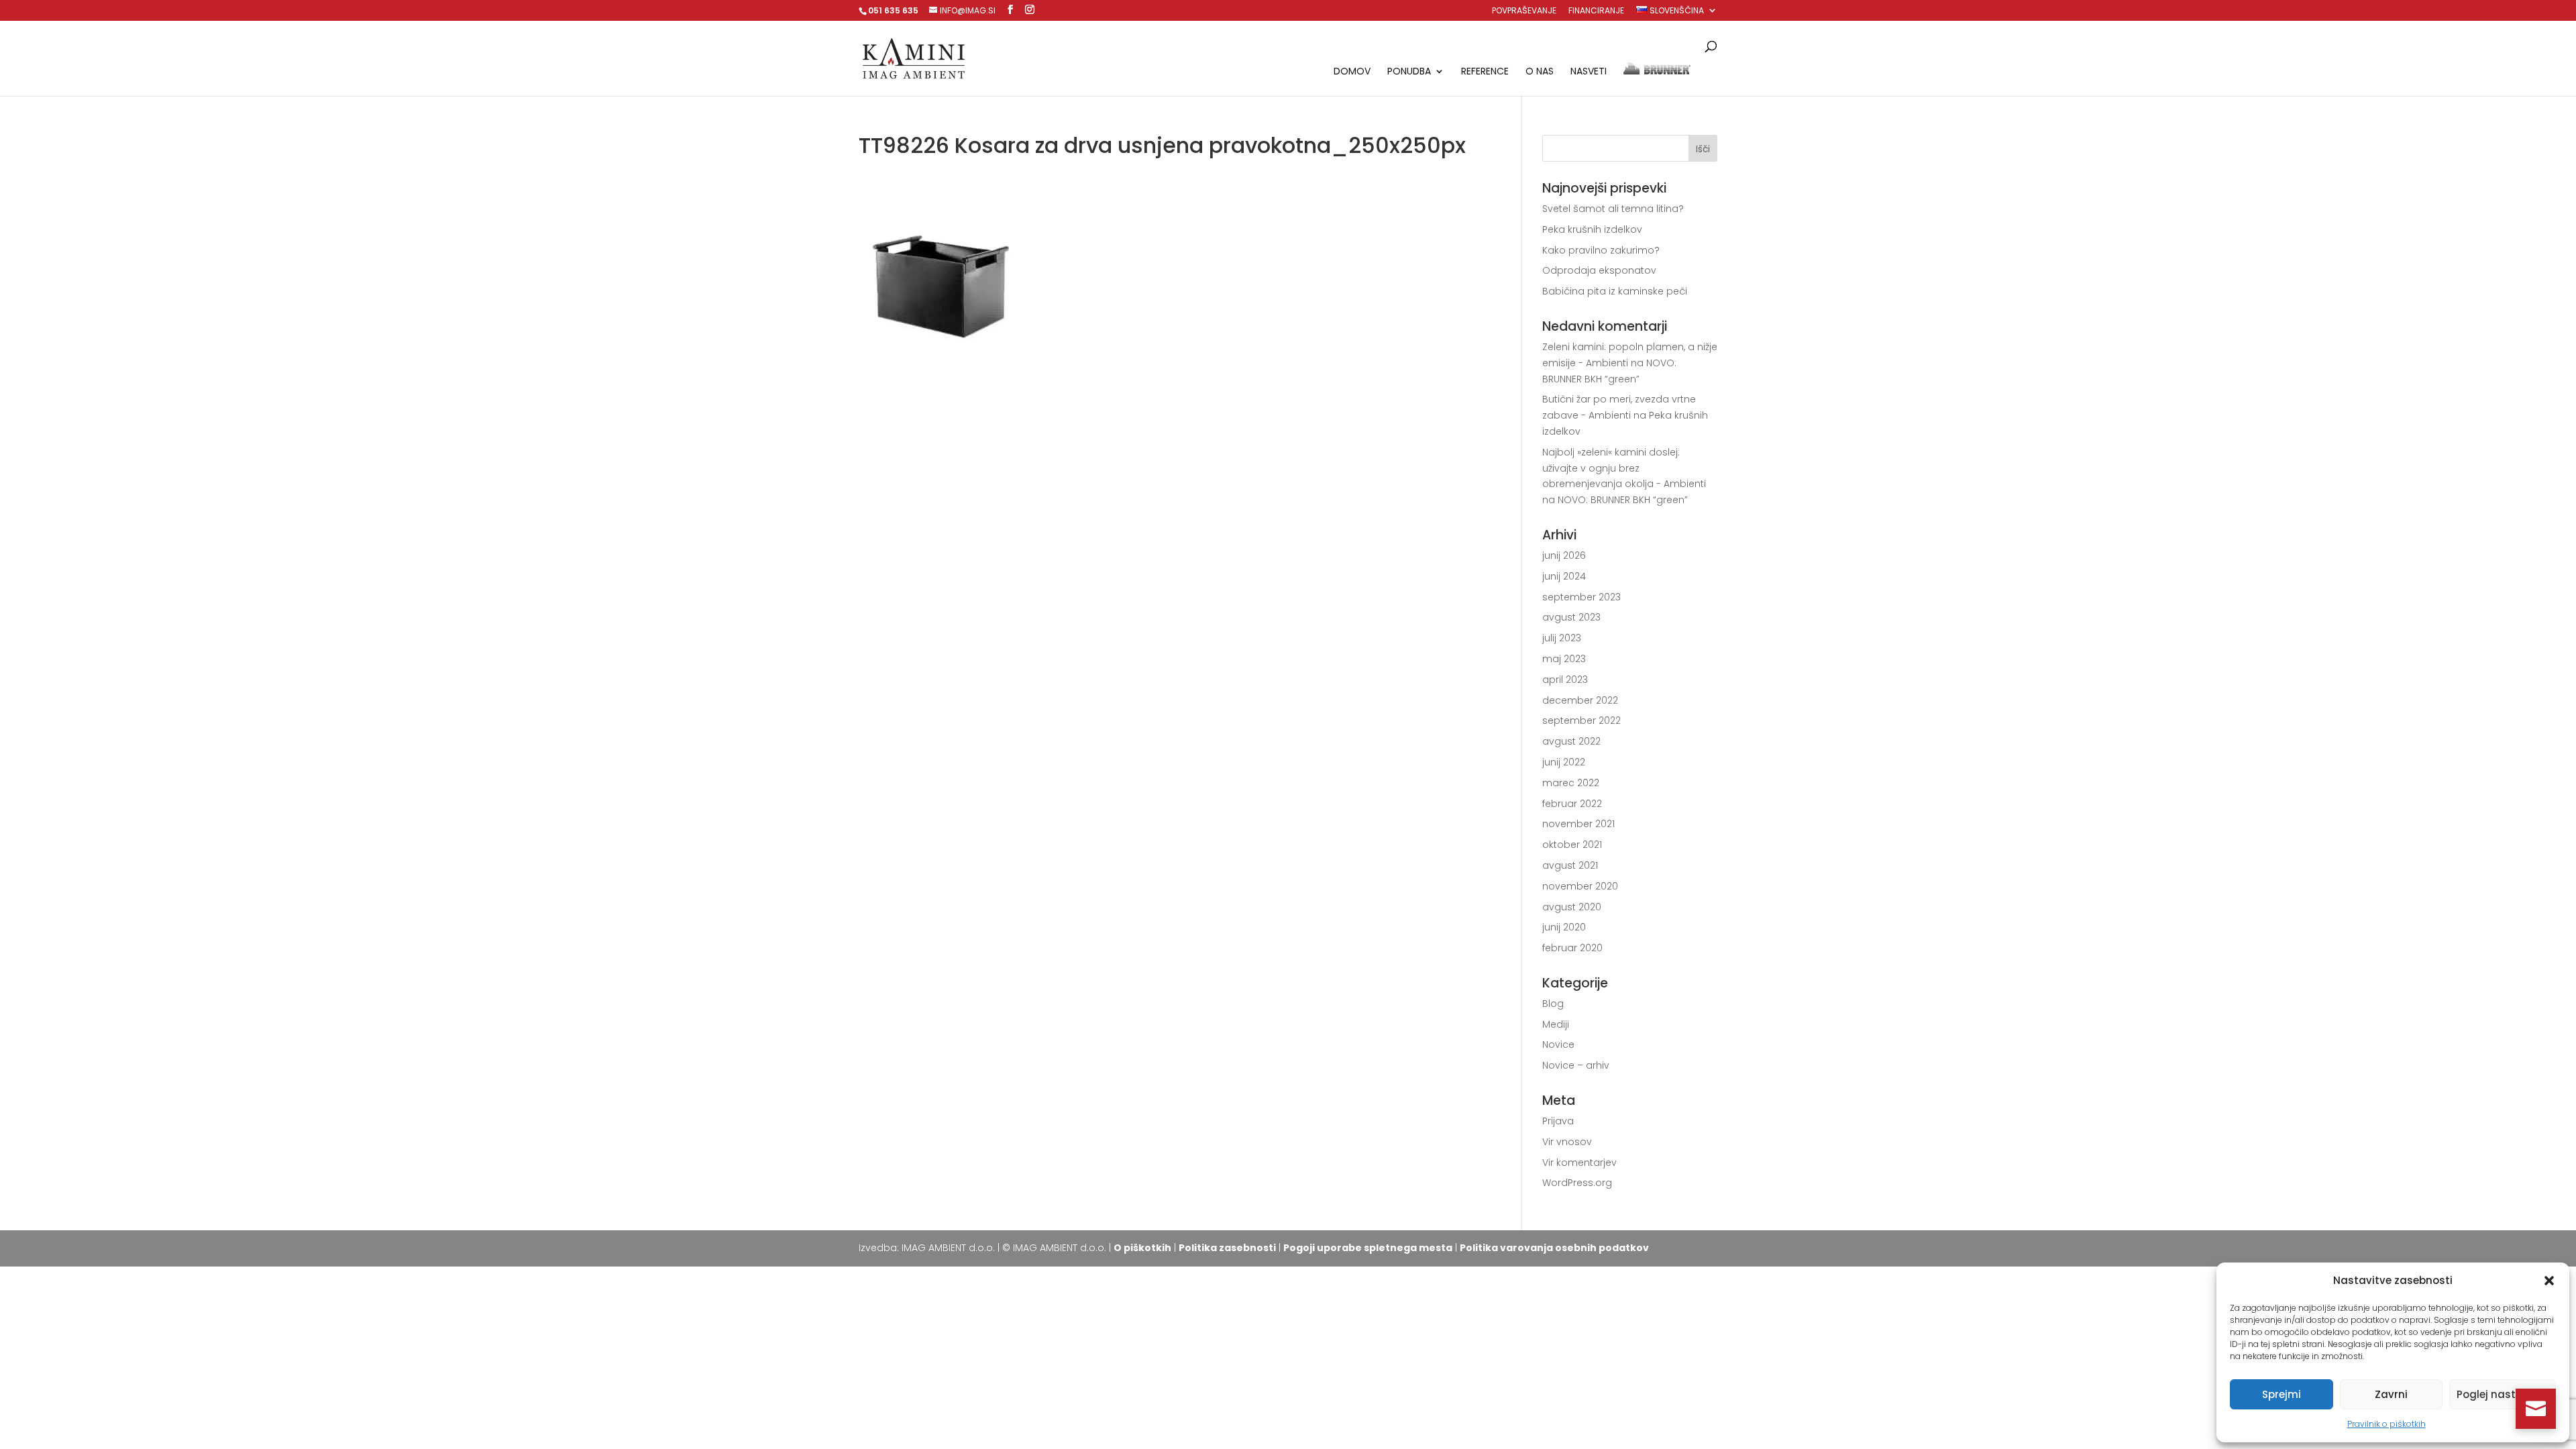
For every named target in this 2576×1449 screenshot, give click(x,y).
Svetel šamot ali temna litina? (1613, 209)
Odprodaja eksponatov (1599, 270)
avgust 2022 (1571, 741)
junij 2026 (1564, 555)
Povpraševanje (1524, 11)
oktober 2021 (1572, 845)
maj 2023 (1564, 659)
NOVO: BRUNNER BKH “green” (1623, 500)
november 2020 (1580, 886)
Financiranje (1596, 11)
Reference (1485, 72)
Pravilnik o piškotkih (2386, 1424)
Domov (1352, 72)
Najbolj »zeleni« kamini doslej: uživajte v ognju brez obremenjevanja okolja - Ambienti (1624, 468)
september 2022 (1581, 720)
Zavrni (2391, 1394)
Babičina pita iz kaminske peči (1615, 291)
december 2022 (1580, 700)
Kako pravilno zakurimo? (1601, 250)
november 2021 (1578, 824)
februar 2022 (1572, 804)
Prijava (1558, 1121)
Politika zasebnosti (1227, 1248)
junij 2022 (1564, 762)
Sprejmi (2282, 1394)
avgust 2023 (1571, 617)
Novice (1558, 1044)
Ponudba (1409, 72)
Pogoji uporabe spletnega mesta (1368, 1248)
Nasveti (1589, 72)
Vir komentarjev (1579, 1163)
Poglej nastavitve (2503, 1394)
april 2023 (1565, 680)
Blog (1553, 1004)
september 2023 (1581, 597)
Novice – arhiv (1576, 1065)
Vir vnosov (1567, 1142)
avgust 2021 (1570, 865)
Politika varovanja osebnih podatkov (1554, 1248)
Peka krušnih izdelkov (1592, 229)
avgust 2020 (1572, 907)
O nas (1540, 72)
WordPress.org (1577, 1183)
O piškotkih (1142, 1248)
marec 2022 (1571, 783)
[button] (2549, 1281)
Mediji (1556, 1024)
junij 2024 (1564, 576)
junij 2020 (1564, 927)
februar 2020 (1572, 948)
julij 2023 (1562, 638)
